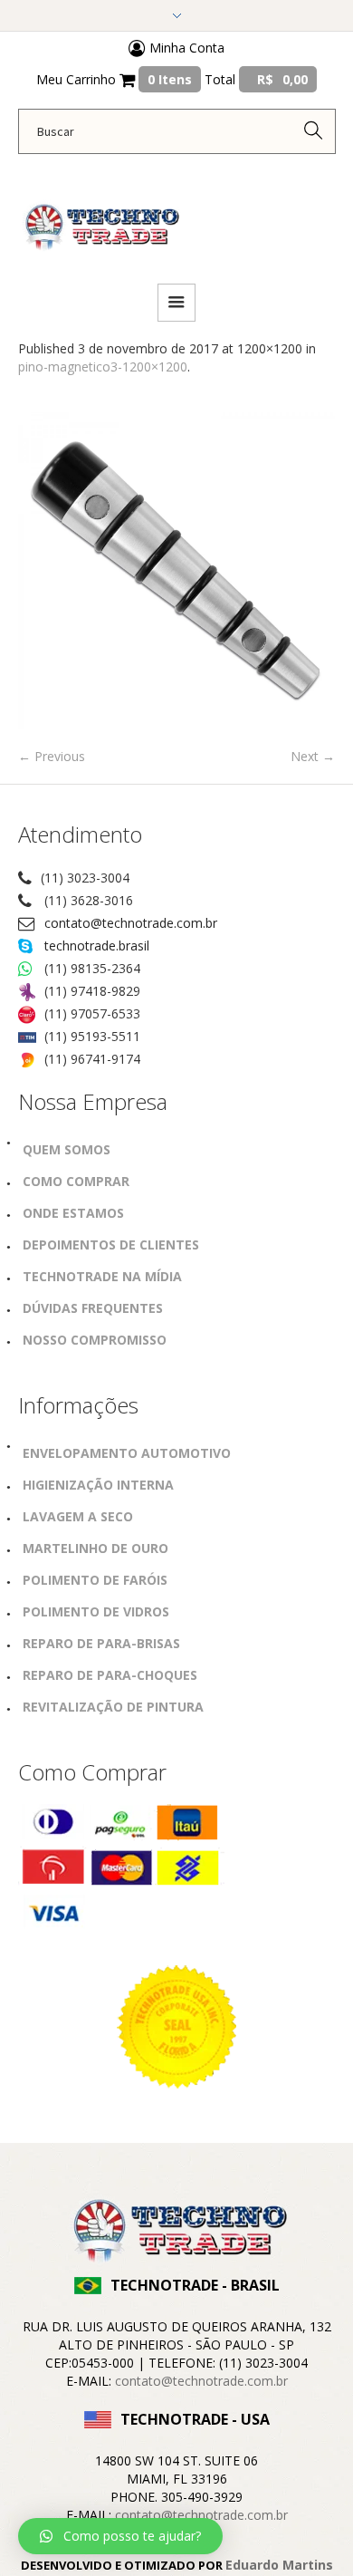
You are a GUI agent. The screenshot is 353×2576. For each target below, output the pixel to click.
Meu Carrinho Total (172, 79)
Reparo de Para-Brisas (101, 1643)
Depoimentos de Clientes (111, 1245)
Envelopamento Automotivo (127, 1453)
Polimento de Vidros (96, 1611)
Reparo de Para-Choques (110, 1675)
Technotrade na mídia (102, 1276)
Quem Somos (67, 1149)
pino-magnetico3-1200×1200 (103, 367)
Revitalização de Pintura (113, 1707)
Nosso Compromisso (95, 1340)
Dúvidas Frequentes (93, 1308)
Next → (313, 756)
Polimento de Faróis (95, 1580)
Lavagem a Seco (78, 1516)
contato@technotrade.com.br (131, 923)
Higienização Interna (98, 1485)
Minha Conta (185, 48)
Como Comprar (76, 1181)
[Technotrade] (100, 217)
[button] (120, 2536)
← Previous (52, 756)
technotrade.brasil (97, 945)
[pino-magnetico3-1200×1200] (176, 571)
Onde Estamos (73, 1213)
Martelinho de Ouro (95, 1548)
